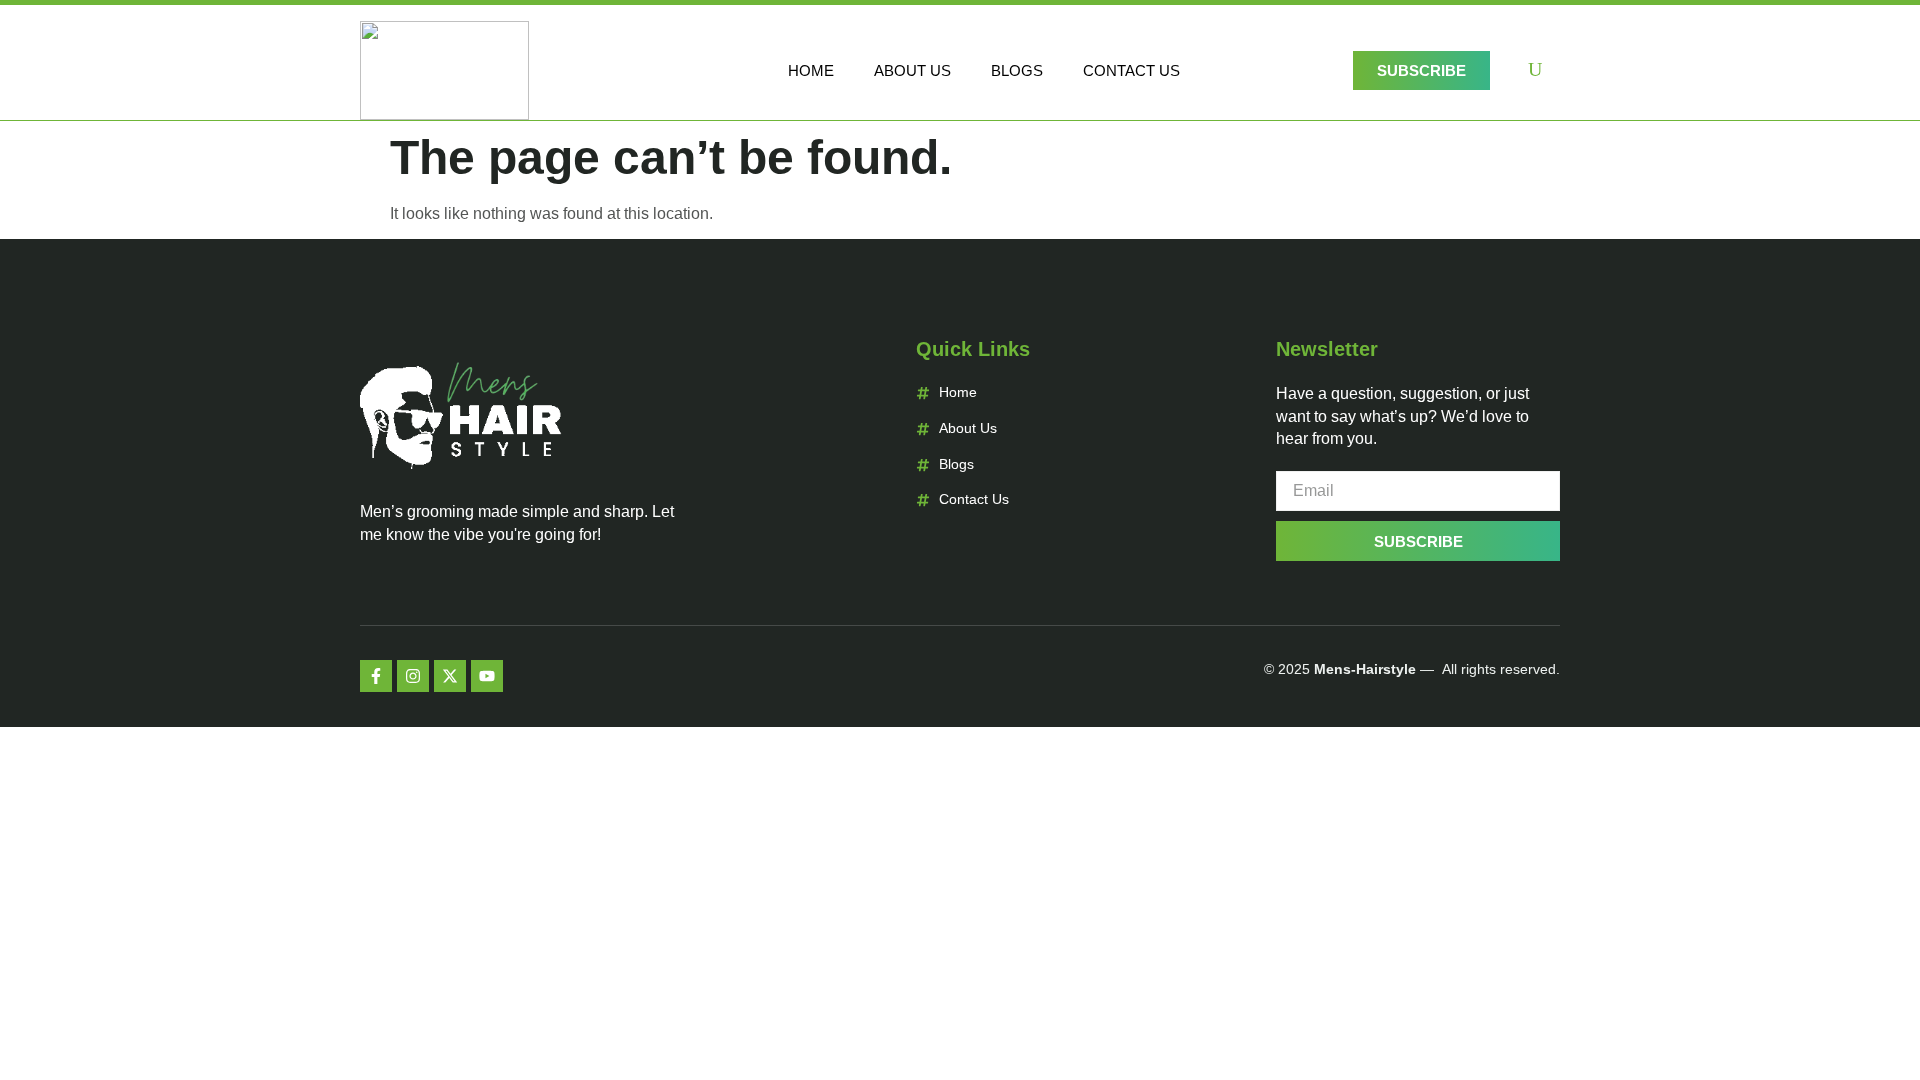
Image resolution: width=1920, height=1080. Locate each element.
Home (811, 70)
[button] (1535, 71)
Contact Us (1131, 70)
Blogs (1017, 70)
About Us (912, 70)
